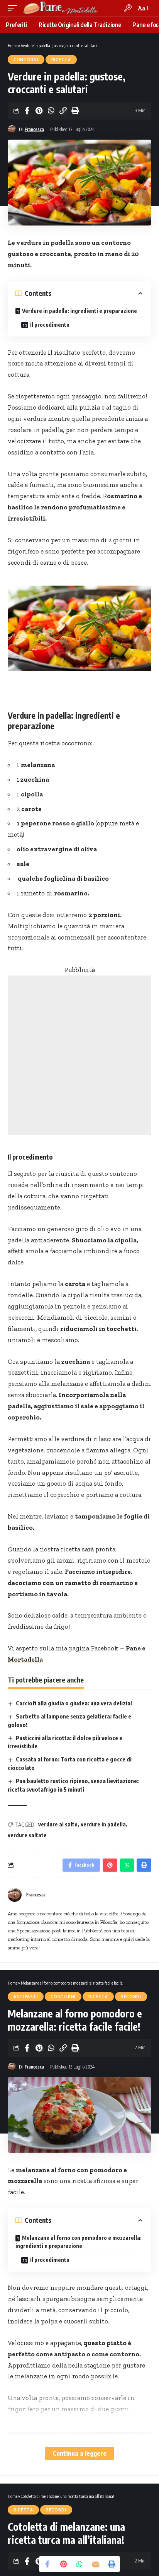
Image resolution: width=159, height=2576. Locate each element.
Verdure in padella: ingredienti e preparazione (79, 311)
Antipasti (26, 1997)
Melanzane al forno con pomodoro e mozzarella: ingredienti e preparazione (79, 2242)
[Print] (75, 111)
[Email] (96, 2564)
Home (13, 45)
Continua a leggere (79, 2453)
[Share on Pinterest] (39, 111)
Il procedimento (50, 325)
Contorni (26, 60)
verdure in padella (103, 1824)
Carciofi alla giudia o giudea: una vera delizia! (74, 1703)
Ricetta (61, 60)
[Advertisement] (79, 1055)
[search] (128, 8)
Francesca (34, 129)
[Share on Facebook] (27, 111)
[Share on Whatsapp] (51, 111)
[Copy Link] (63, 111)
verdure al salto (58, 1824)
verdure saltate (27, 1835)
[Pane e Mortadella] (61, 8)
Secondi (131, 1997)
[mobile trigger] (14, 8)
